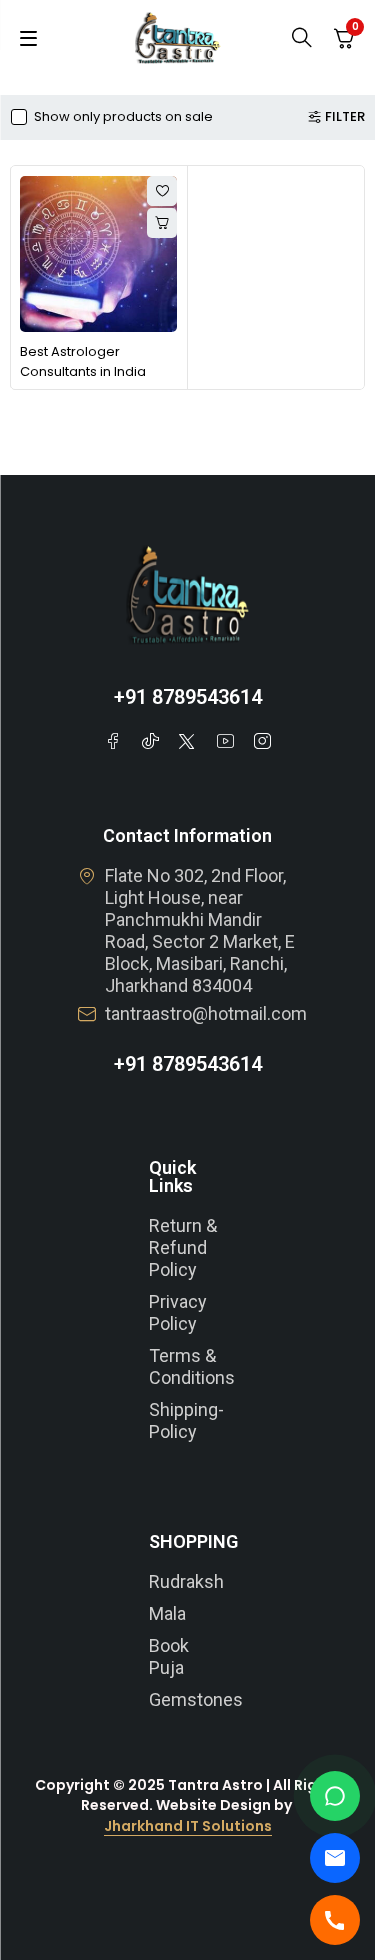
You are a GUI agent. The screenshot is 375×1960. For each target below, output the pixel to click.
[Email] (335, 1858)
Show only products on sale (123, 117)
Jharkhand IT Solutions (188, 1826)
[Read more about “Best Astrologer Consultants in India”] (162, 223)
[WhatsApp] (335, 1796)
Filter (345, 117)
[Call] (335, 1920)
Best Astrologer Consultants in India (83, 361)
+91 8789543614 (188, 697)
